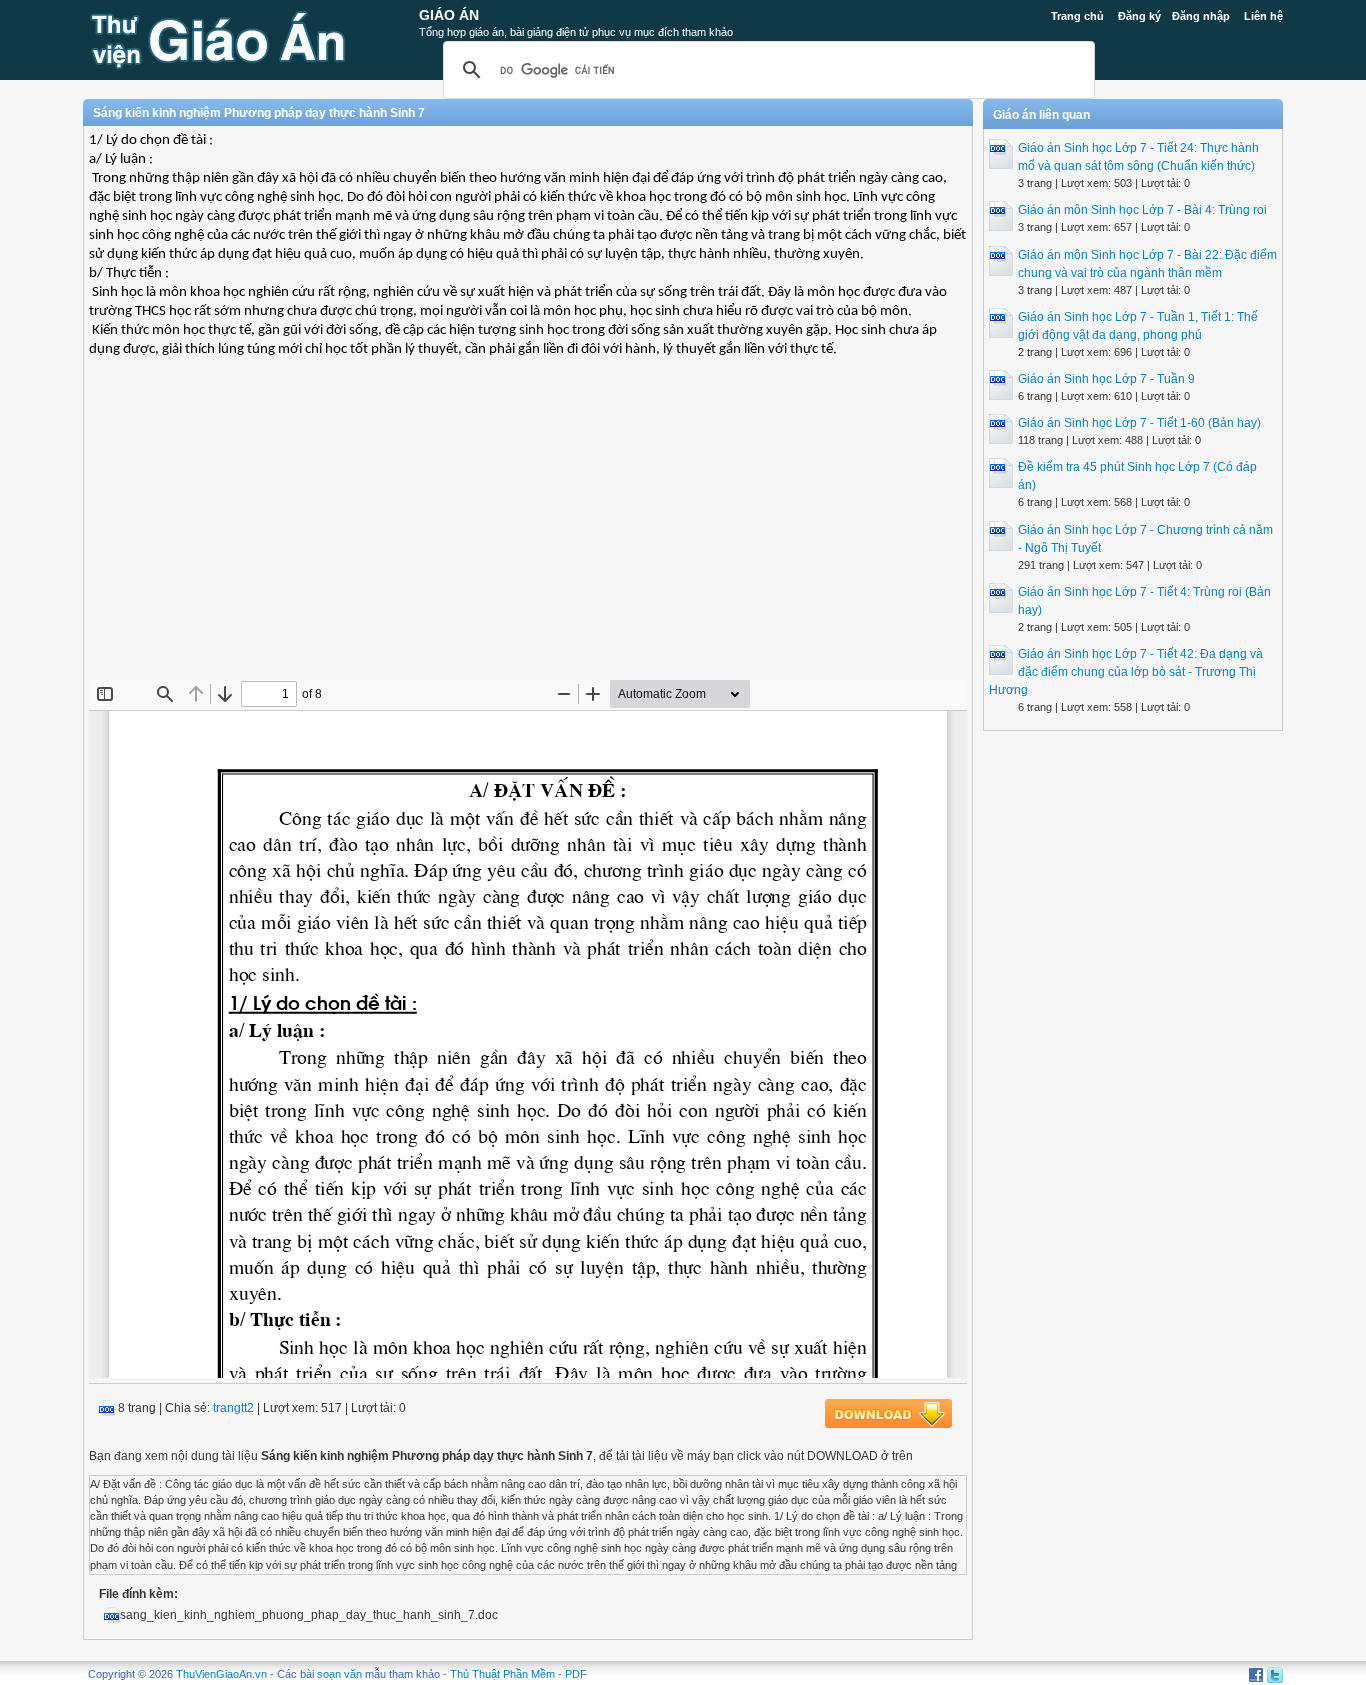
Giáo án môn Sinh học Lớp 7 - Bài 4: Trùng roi (1142, 210)
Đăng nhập (1201, 16)
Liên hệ (1263, 16)
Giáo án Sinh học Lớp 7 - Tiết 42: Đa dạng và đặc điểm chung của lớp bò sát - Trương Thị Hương (1126, 672)
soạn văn (339, 1674)
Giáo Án (449, 15)
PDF (576, 1674)
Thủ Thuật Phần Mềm (502, 1674)
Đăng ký (1139, 16)
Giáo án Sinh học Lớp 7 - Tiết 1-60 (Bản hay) (1139, 423)
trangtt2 (233, 1408)
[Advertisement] (528, 533)
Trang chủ (1077, 16)
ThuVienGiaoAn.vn (221, 1674)
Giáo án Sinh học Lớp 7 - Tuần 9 (1106, 379)
